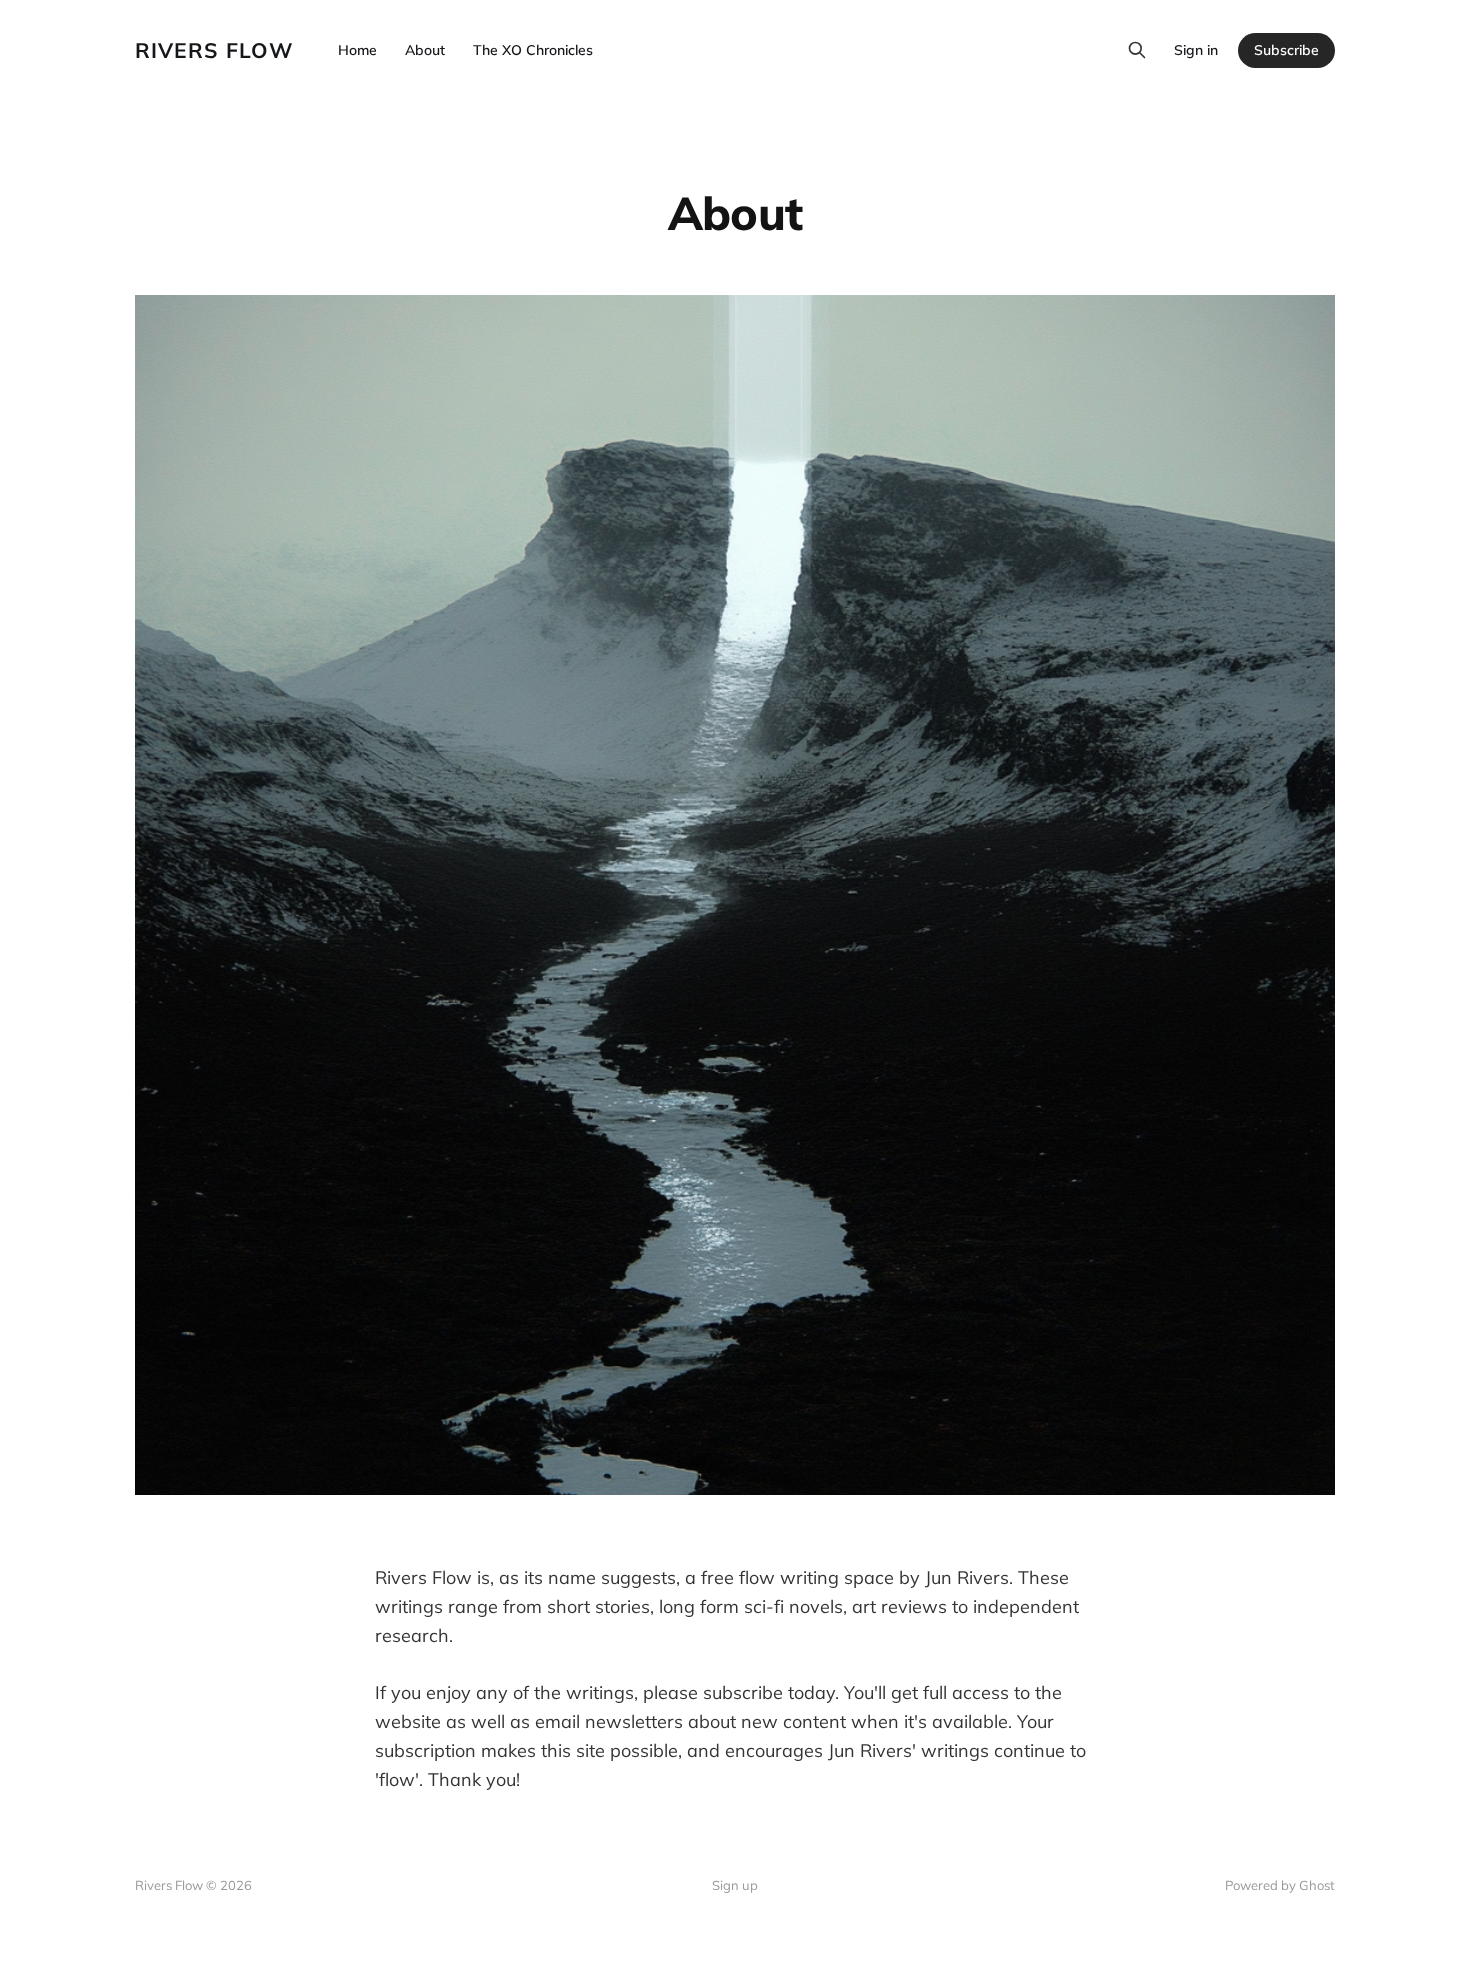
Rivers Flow (214, 50)
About (425, 50)
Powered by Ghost (1280, 1885)
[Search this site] (1137, 50)
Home (357, 50)
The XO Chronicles (533, 50)
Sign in (1196, 50)
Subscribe (1286, 50)
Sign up (735, 1885)
